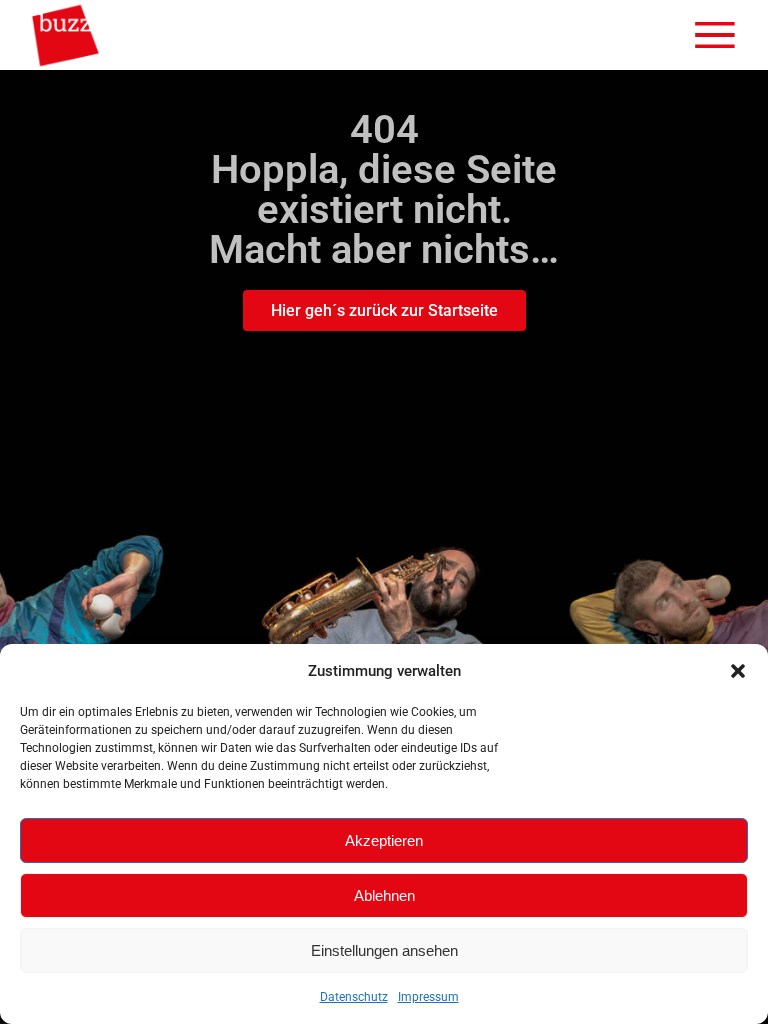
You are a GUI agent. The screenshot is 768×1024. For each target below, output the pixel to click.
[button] (738, 671)
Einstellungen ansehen (384, 950)
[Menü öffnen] (715, 35)
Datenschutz (354, 997)
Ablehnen (384, 895)
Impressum (428, 997)
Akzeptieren (384, 840)
